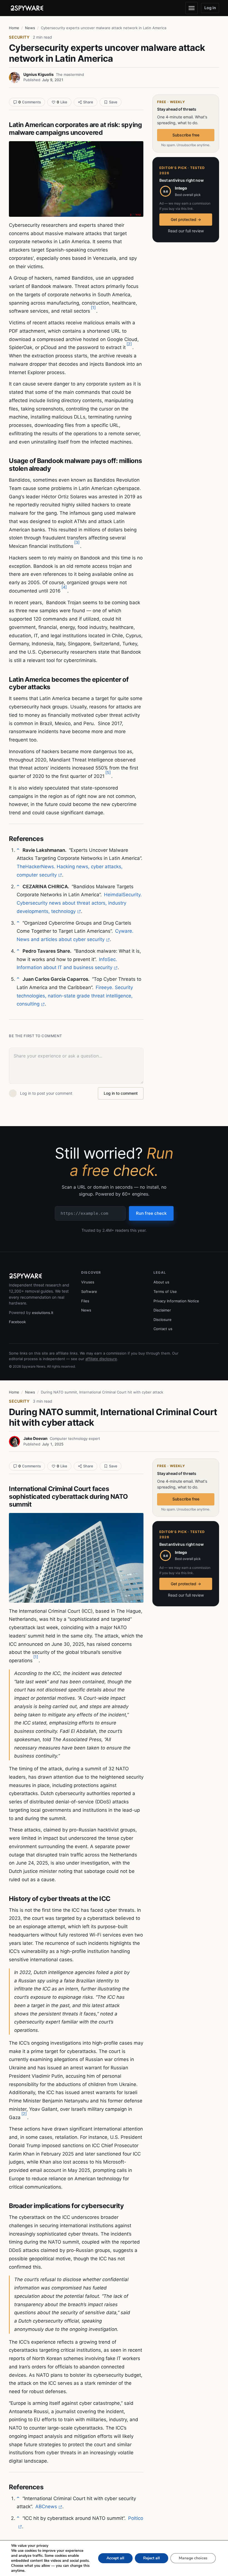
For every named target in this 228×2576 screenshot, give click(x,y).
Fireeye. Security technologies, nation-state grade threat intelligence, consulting (75, 996)
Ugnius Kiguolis (39, 74)
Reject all (152, 2558)
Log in (210, 8)
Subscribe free (186, 135)
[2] (129, 344)
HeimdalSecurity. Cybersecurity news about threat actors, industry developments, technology (79, 903)
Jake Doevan (35, 1438)
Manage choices (193, 2558)
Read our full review (186, 231)
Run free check (151, 1213)
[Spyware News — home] (27, 8)
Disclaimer (162, 1310)
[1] (93, 308)
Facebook (17, 1322)
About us (161, 1282)
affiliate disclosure (101, 1359)
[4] (64, 587)
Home (14, 28)
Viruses (88, 1282)
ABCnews (46, 2507)
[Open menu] (192, 8)
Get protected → (186, 219)
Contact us (163, 1329)
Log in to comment (121, 1093)
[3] (77, 542)
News (30, 28)
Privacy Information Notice (176, 1301)
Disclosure (163, 1320)
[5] (108, 772)
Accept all (115, 2558)
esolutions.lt (43, 1313)
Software (89, 1291)
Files (85, 1301)
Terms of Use (165, 1291)
